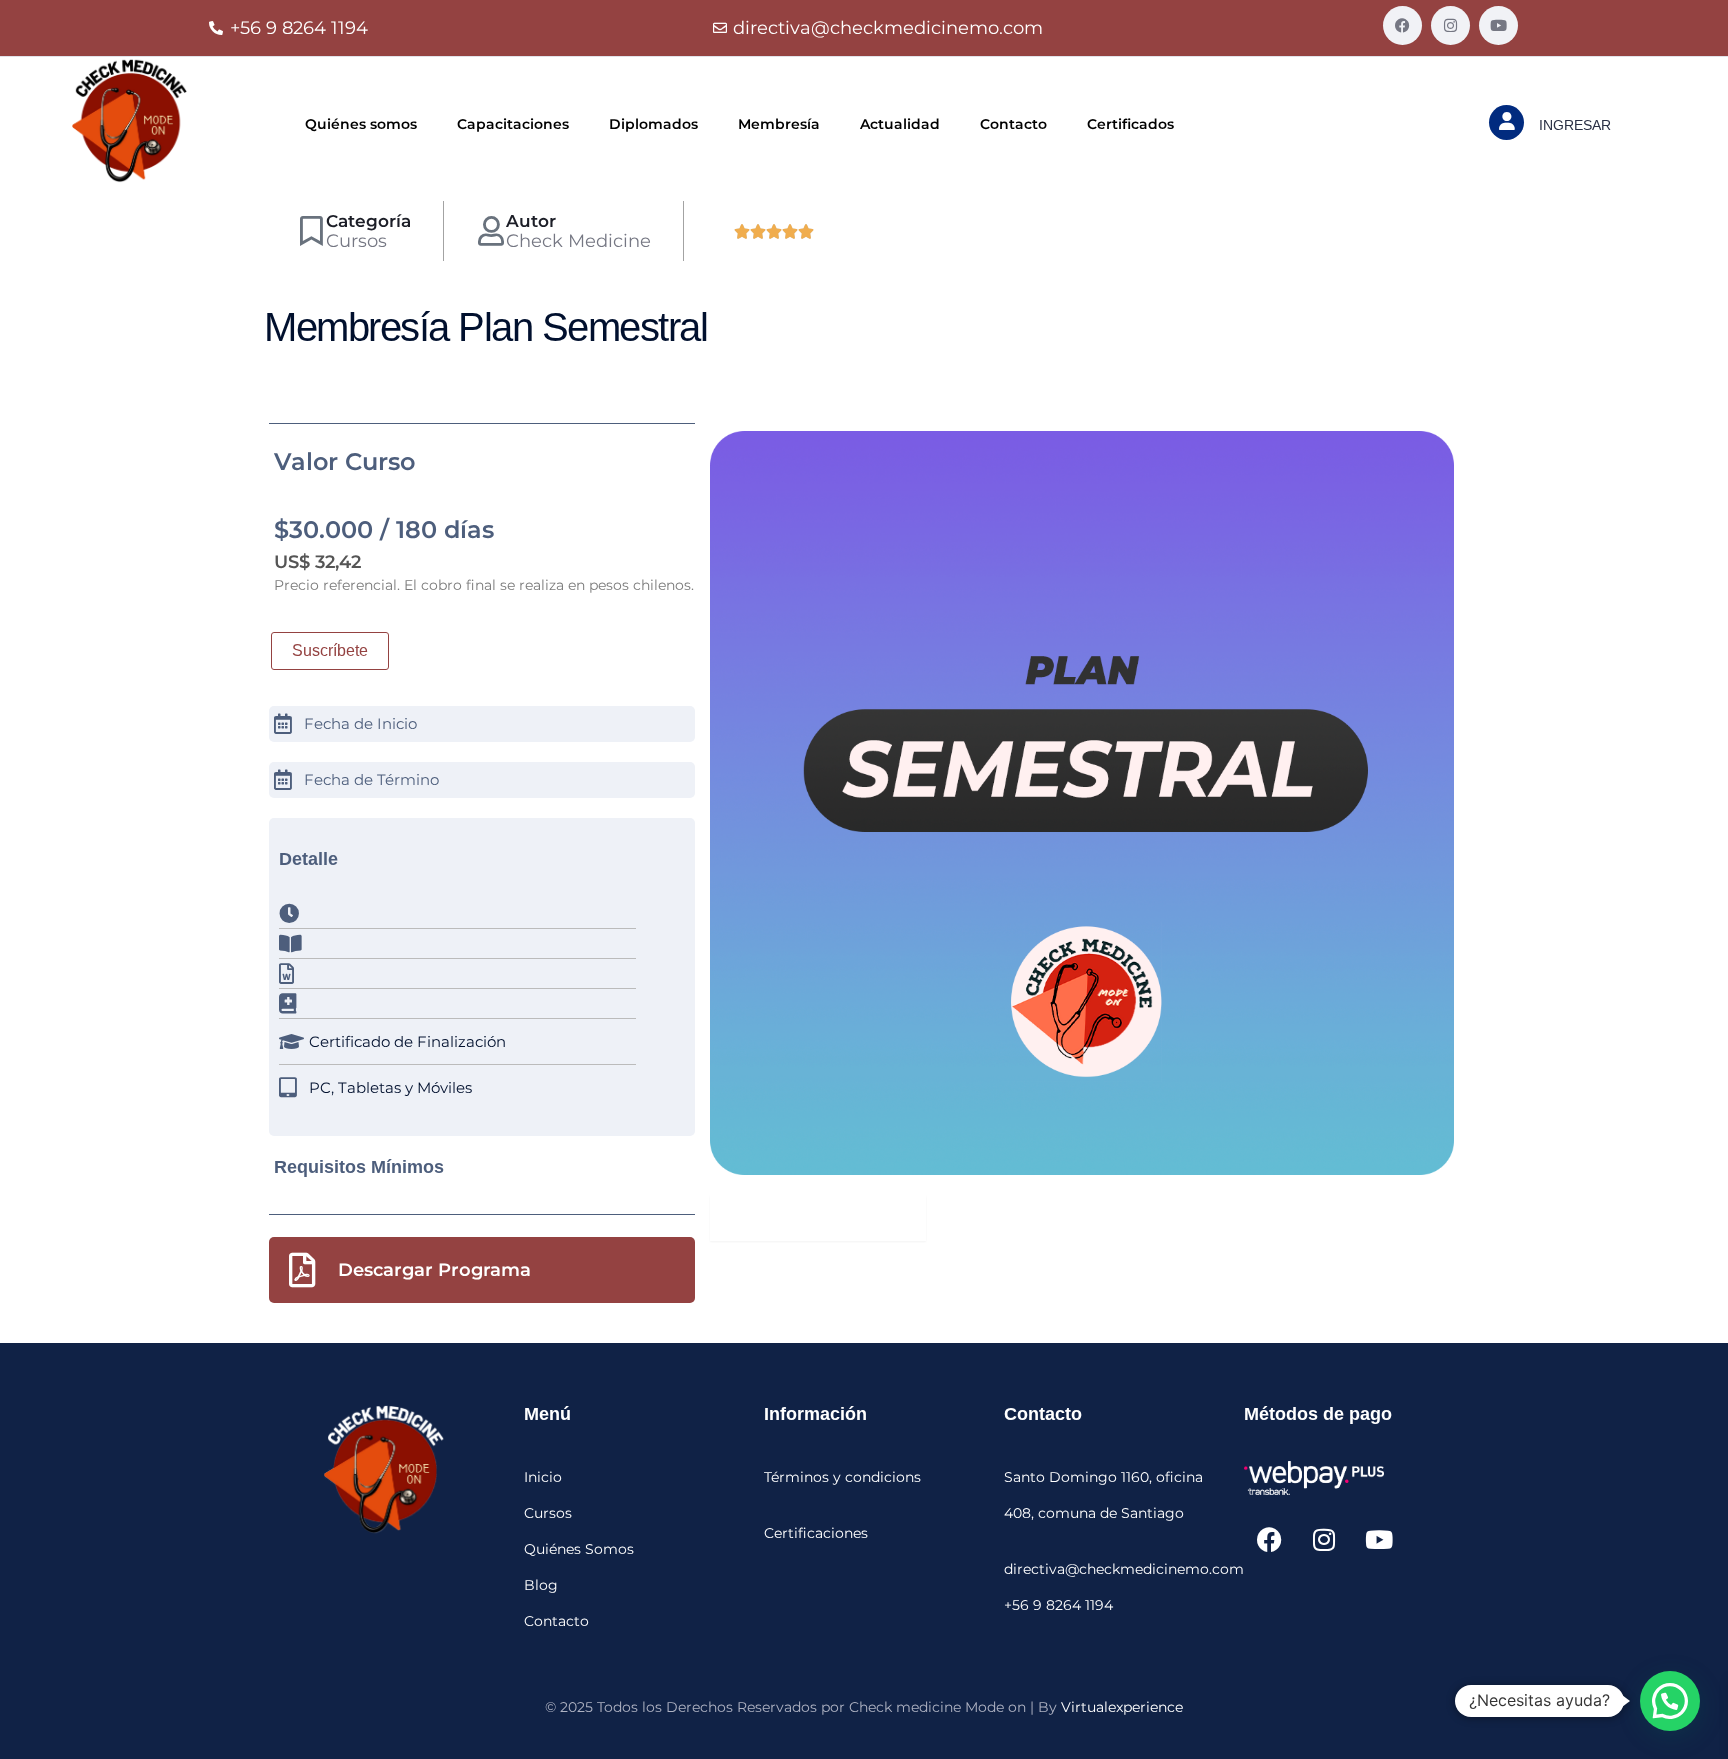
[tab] (818, 1218)
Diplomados (653, 124)
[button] (1670, 1701)
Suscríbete (330, 650)
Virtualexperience (1122, 1707)
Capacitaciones (513, 124)
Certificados (1130, 124)
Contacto (1013, 124)
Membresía (779, 124)
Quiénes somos (361, 124)
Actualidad (900, 124)
